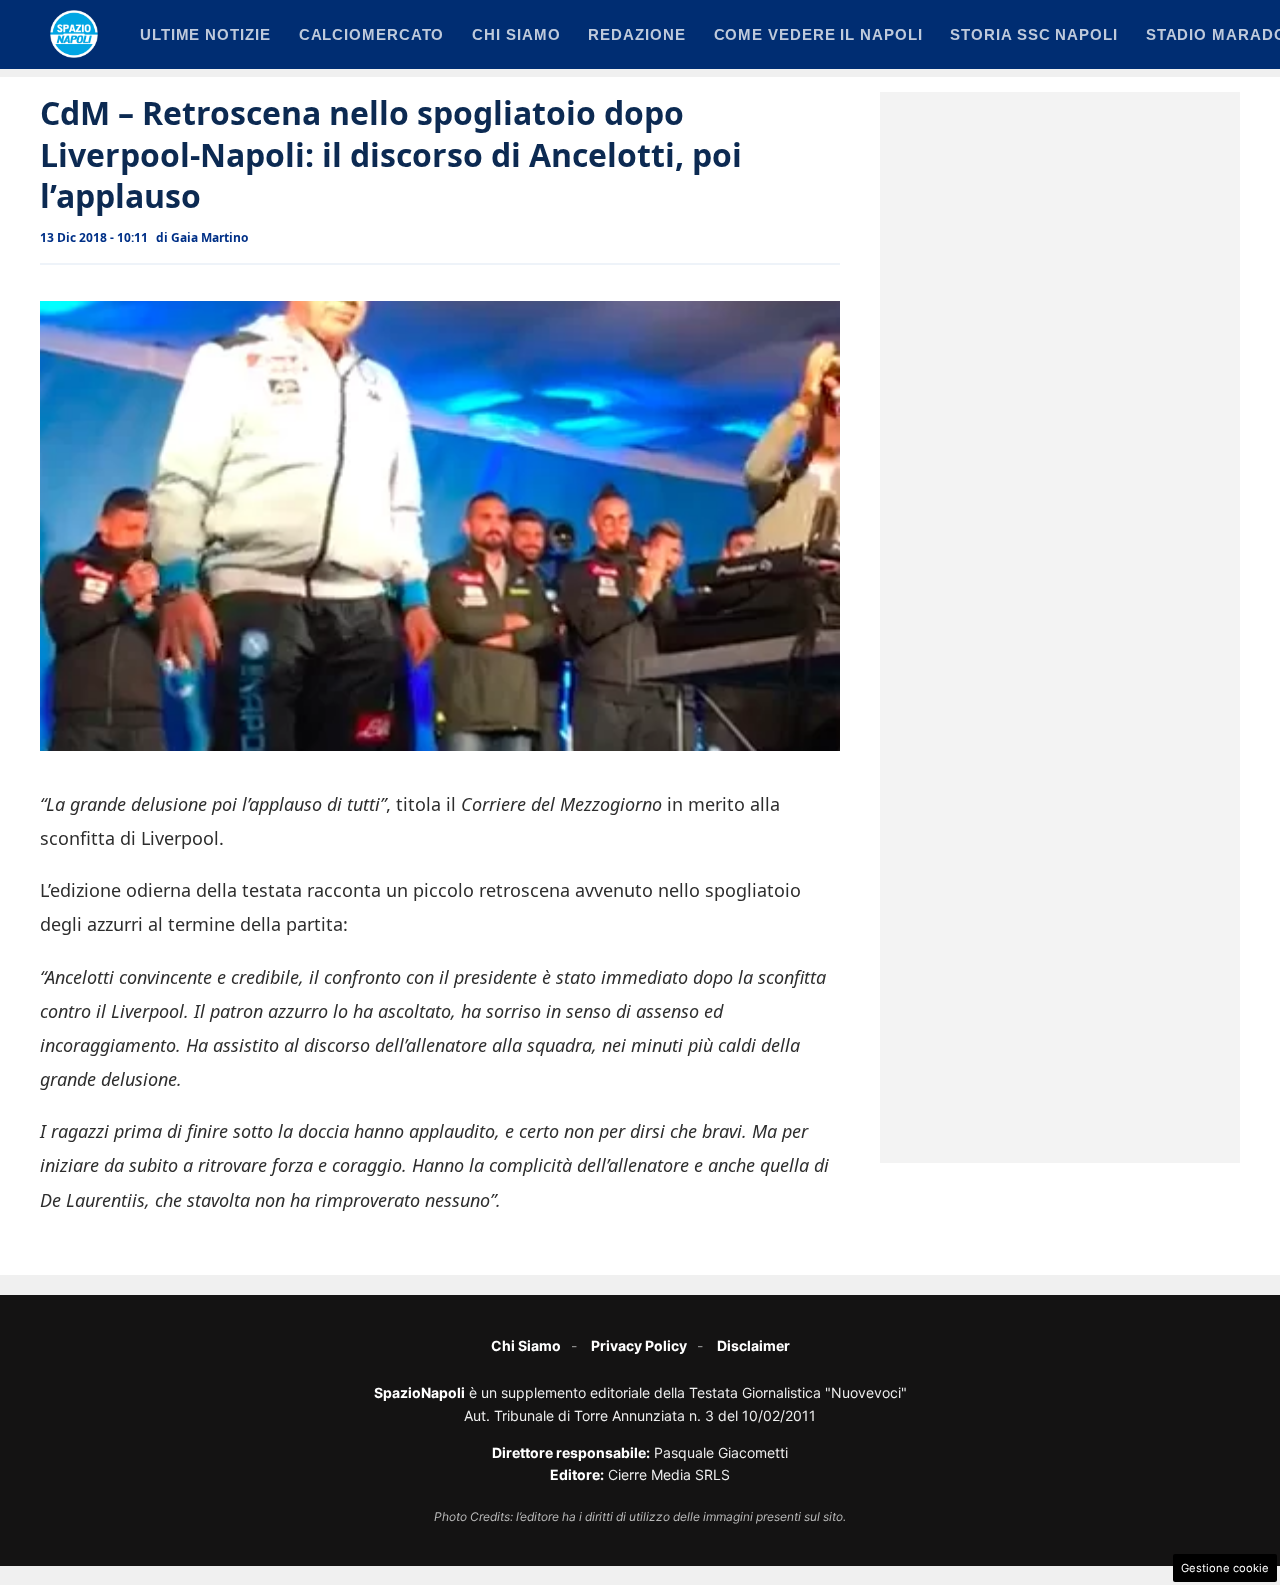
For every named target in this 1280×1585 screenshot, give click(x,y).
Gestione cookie (1225, 1568)
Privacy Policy (639, 1345)
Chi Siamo (526, 1345)
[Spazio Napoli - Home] (74, 34)
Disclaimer (753, 1345)
